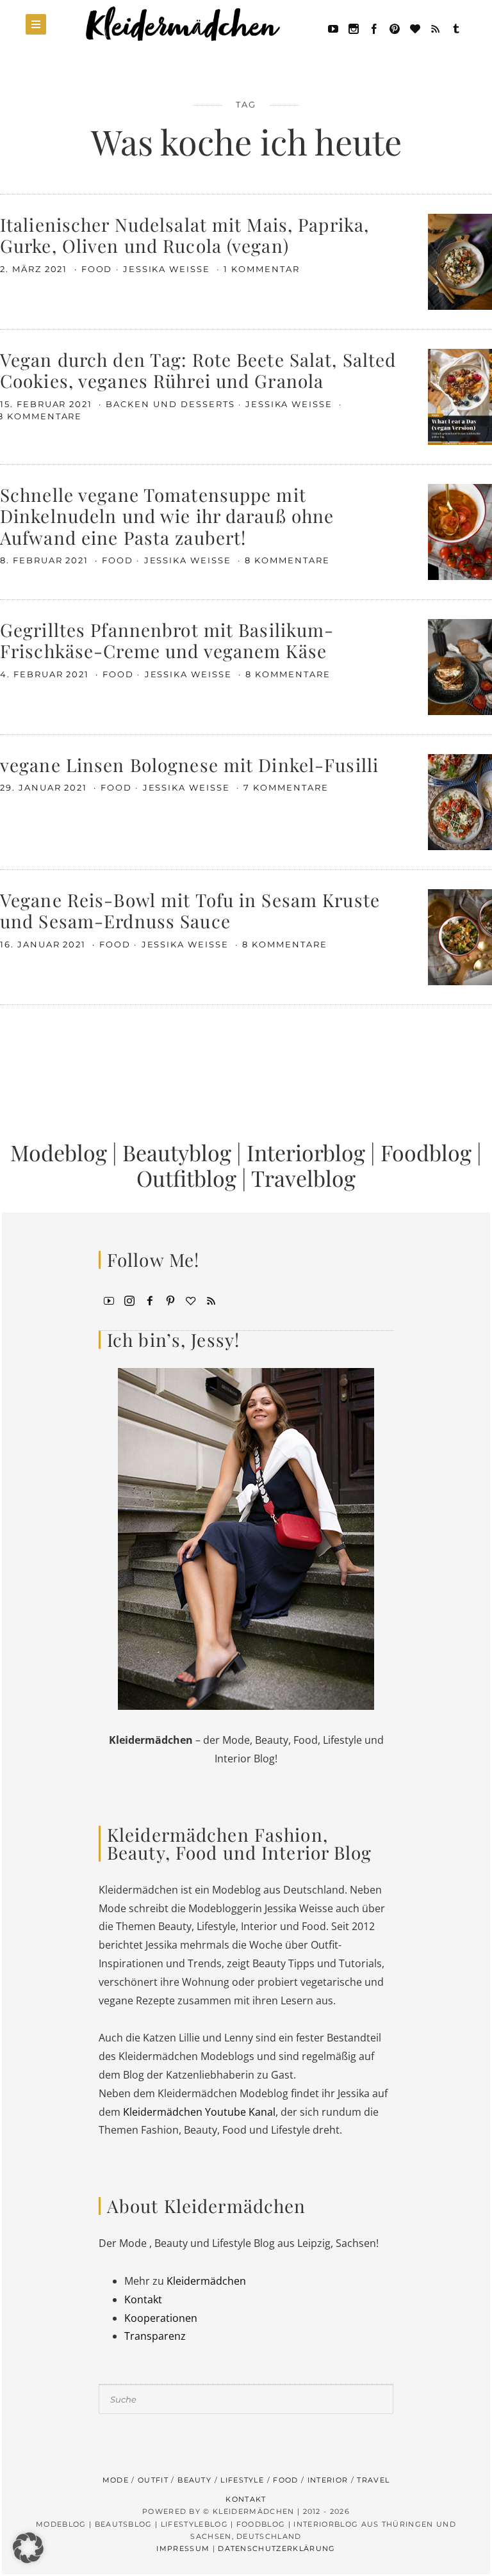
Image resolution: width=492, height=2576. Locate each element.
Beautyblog (177, 1152)
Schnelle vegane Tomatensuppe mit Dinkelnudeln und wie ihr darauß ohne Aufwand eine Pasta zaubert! (167, 516)
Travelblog (303, 1178)
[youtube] (333, 28)
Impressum (183, 2548)
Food (97, 269)
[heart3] (191, 1300)
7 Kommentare (286, 787)
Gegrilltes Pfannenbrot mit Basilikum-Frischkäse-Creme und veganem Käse (167, 640)
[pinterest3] (170, 1300)
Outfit (153, 2480)
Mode (116, 2480)
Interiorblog (306, 1152)
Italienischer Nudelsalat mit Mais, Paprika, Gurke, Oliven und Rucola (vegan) (184, 235)
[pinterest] (395, 28)
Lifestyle (242, 2480)
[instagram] (129, 1300)
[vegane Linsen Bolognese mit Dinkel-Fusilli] (460, 801)
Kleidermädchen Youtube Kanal (199, 2112)
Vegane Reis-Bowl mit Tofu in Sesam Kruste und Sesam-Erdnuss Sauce (190, 911)
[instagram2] (354, 28)
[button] (28, 2548)
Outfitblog (186, 1178)
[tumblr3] (456, 28)
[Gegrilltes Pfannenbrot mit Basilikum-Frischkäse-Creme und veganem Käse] (460, 666)
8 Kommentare (287, 560)
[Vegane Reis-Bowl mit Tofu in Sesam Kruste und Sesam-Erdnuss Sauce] (460, 936)
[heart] (415, 28)
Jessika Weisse (168, 269)
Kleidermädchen (206, 2281)
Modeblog (59, 1152)
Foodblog (426, 1152)
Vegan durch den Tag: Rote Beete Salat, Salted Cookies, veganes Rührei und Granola (198, 370)
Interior (328, 2480)
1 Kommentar (261, 269)
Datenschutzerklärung (276, 2548)
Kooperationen (161, 2318)
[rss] (436, 28)
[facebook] (374, 28)
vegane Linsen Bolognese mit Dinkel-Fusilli (189, 765)
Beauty (194, 2480)
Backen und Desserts (170, 404)
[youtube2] (109, 1300)
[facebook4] (150, 1300)
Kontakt (143, 2299)
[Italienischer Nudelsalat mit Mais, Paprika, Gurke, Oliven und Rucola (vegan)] (460, 261)
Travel (373, 2480)
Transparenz (155, 2336)
